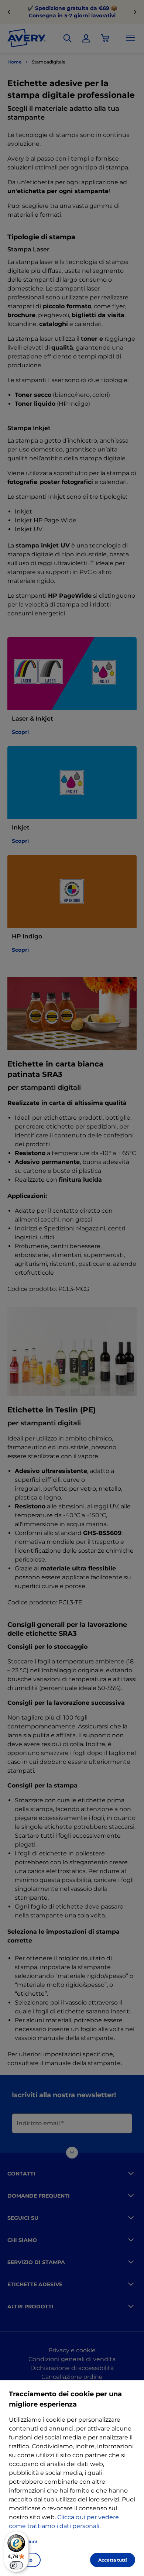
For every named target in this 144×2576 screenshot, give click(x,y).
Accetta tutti (113, 2560)
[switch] (16, 2565)
